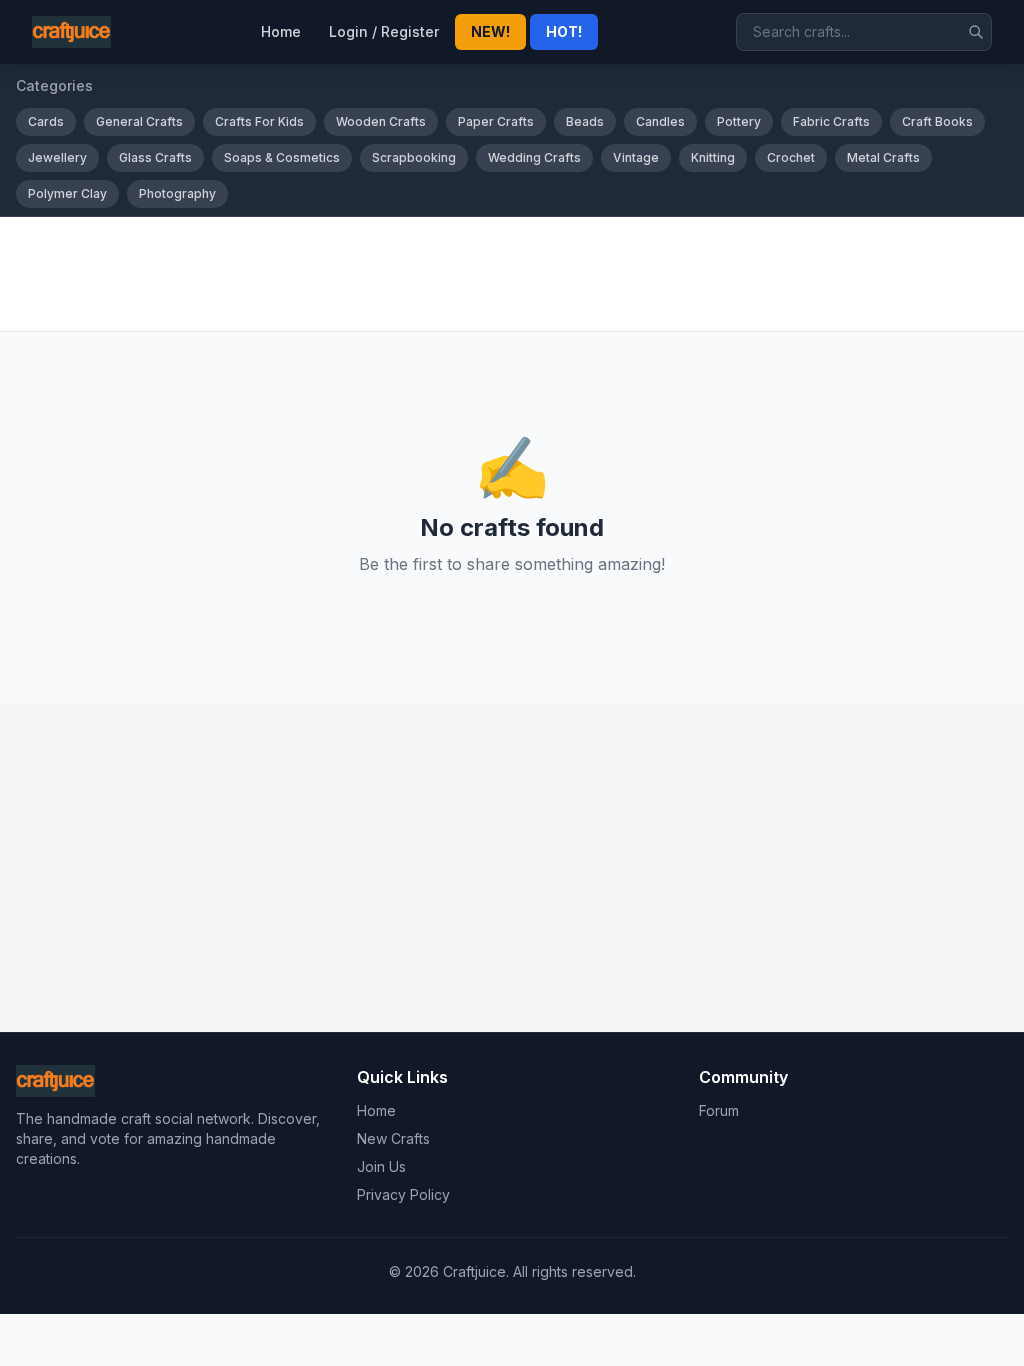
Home (281, 31)
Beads (585, 121)
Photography (177, 193)
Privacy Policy (403, 1194)
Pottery (739, 121)
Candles (660, 121)
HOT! (564, 31)
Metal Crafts (883, 157)
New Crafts (393, 1138)
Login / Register (384, 31)
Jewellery (57, 157)
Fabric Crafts (831, 121)
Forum (719, 1110)
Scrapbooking (414, 157)
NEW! (490, 31)
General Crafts (139, 121)
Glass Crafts (155, 157)
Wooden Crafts (381, 121)
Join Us (381, 1166)
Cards (46, 121)
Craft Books (937, 121)
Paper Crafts (496, 121)
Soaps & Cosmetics (282, 157)
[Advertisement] (512, 274)
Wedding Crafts (534, 157)
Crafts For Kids (259, 121)
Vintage (636, 157)
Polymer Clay (67, 193)
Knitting (713, 157)
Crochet (791, 157)
